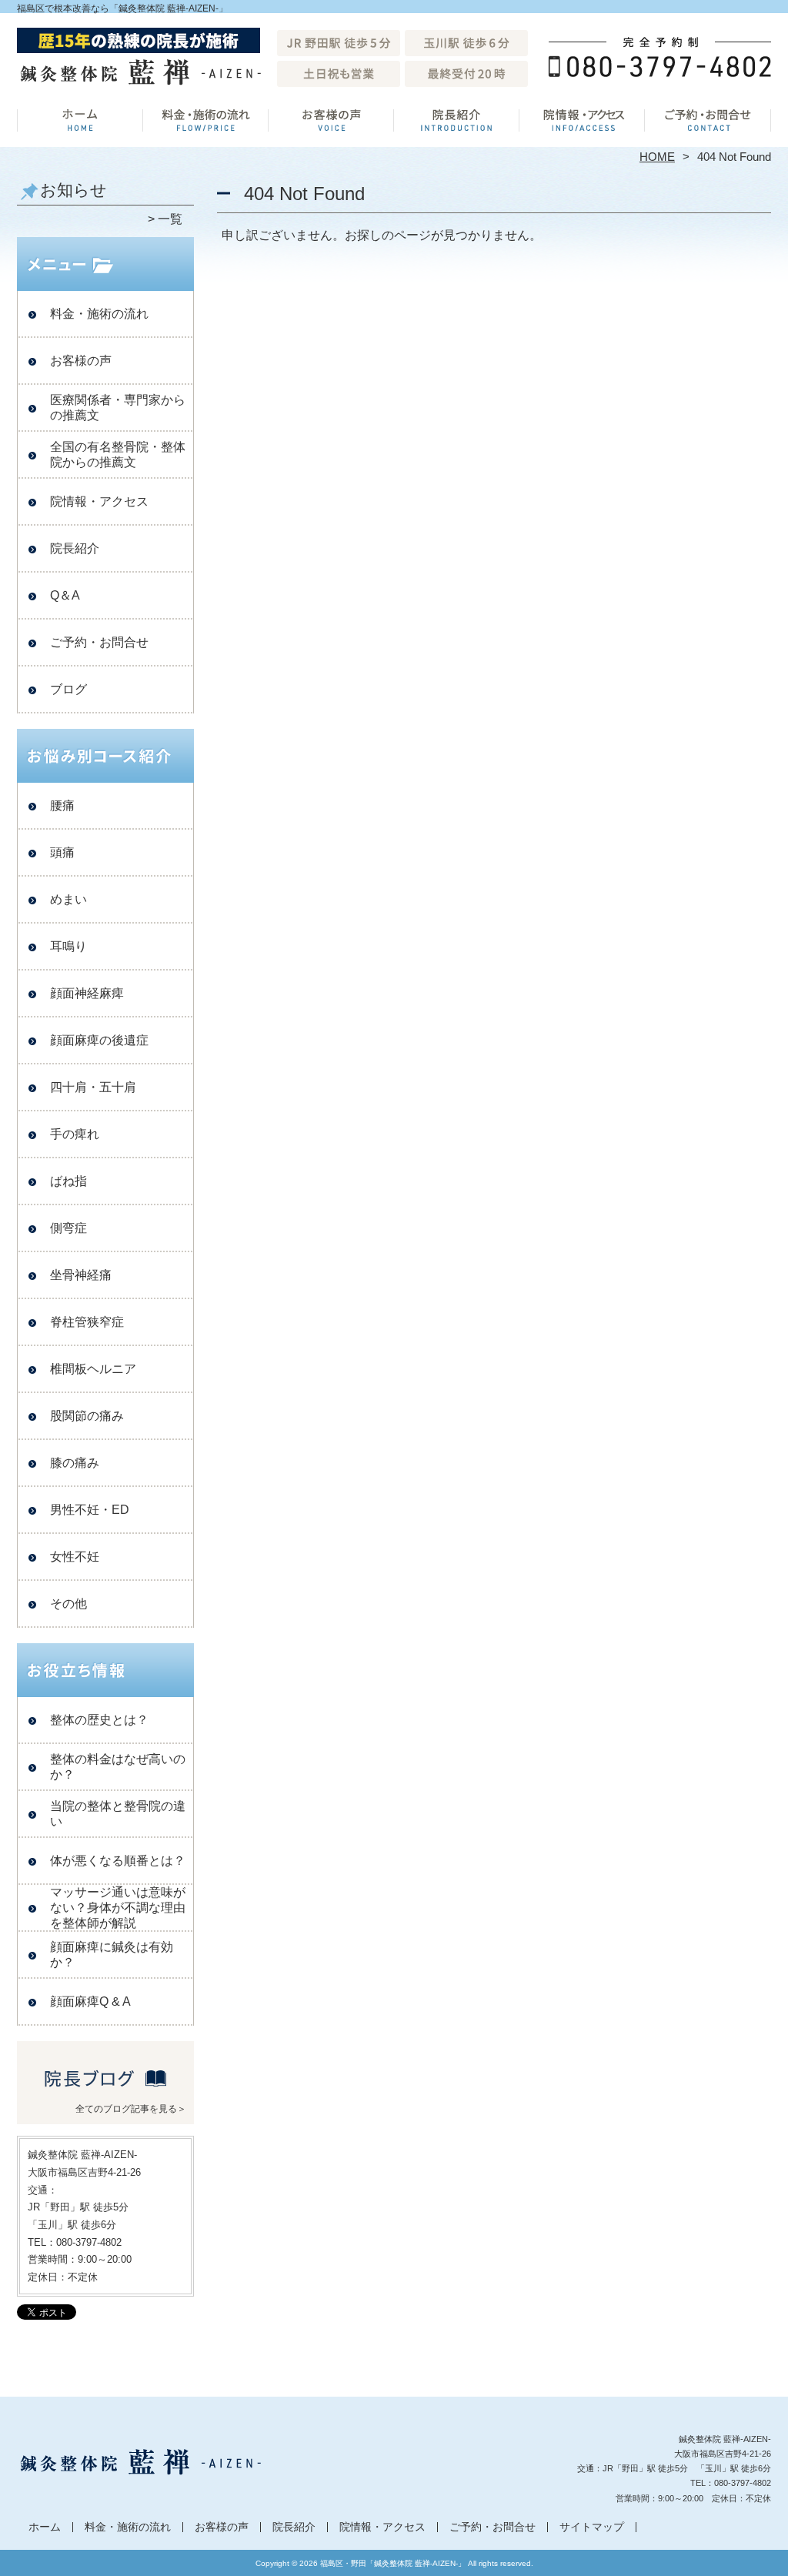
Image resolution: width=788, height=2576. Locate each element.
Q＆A (65, 595)
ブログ (68, 689)
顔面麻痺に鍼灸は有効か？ (112, 1955)
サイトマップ (592, 2527)
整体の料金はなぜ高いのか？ (118, 1767)
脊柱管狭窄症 (87, 1322)
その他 (68, 1604)
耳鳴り (68, 946)
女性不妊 (75, 1557)
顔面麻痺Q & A (90, 2001)
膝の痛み (75, 1463)
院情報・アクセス (582, 120)
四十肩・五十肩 (93, 1087)
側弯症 (68, 1228)
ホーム (80, 120)
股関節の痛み (87, 1416)
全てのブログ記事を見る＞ (131, 2109)
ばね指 (68, 1181)
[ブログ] (105, 2090)
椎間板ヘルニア (93, 1369)
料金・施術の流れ (206, 120)
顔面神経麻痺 (87, 993)
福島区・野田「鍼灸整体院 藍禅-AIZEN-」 (393, 2563)
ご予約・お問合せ (708, 120)
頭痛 (62, 852)
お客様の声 (331, 120)
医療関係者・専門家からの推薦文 (118, 408)
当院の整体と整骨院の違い (118, 1814)
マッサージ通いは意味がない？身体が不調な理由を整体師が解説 (118, 1908)
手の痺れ (75, 1134)
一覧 (170, 219)
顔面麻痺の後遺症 (99, 1040)
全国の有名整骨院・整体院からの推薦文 (118, 454)
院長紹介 (457, 120)
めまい (68, 899)
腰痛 (62, 805)
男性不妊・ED (90, 1510)
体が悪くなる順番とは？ (118, 1861)
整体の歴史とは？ (99, 1720)
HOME (657, 157)
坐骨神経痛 (81, 1275)
